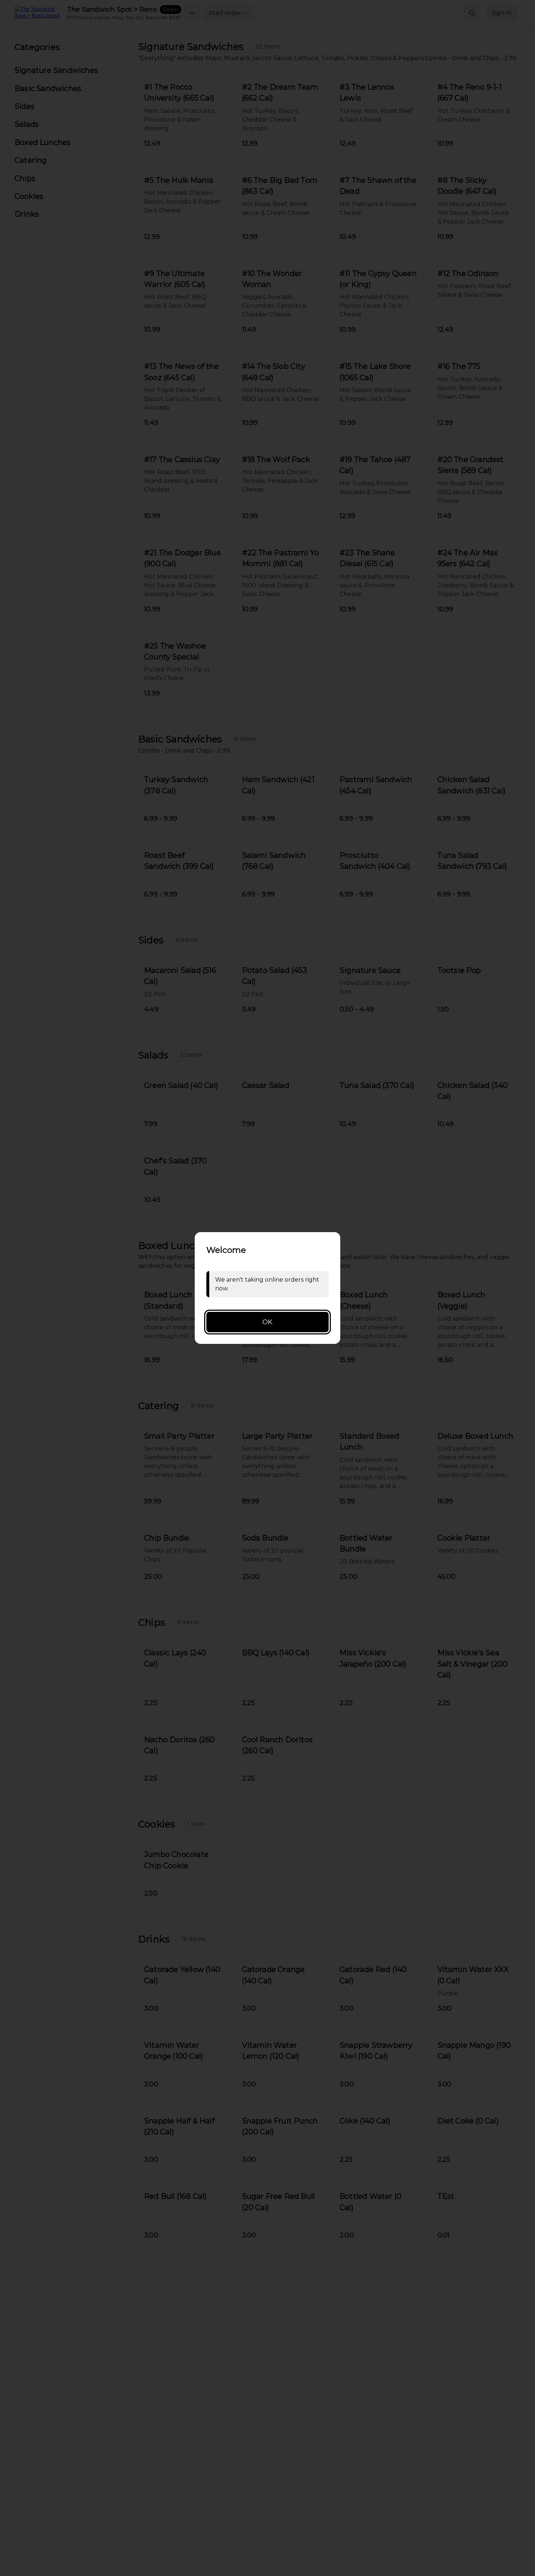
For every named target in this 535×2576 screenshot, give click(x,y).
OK (267, 1322)
